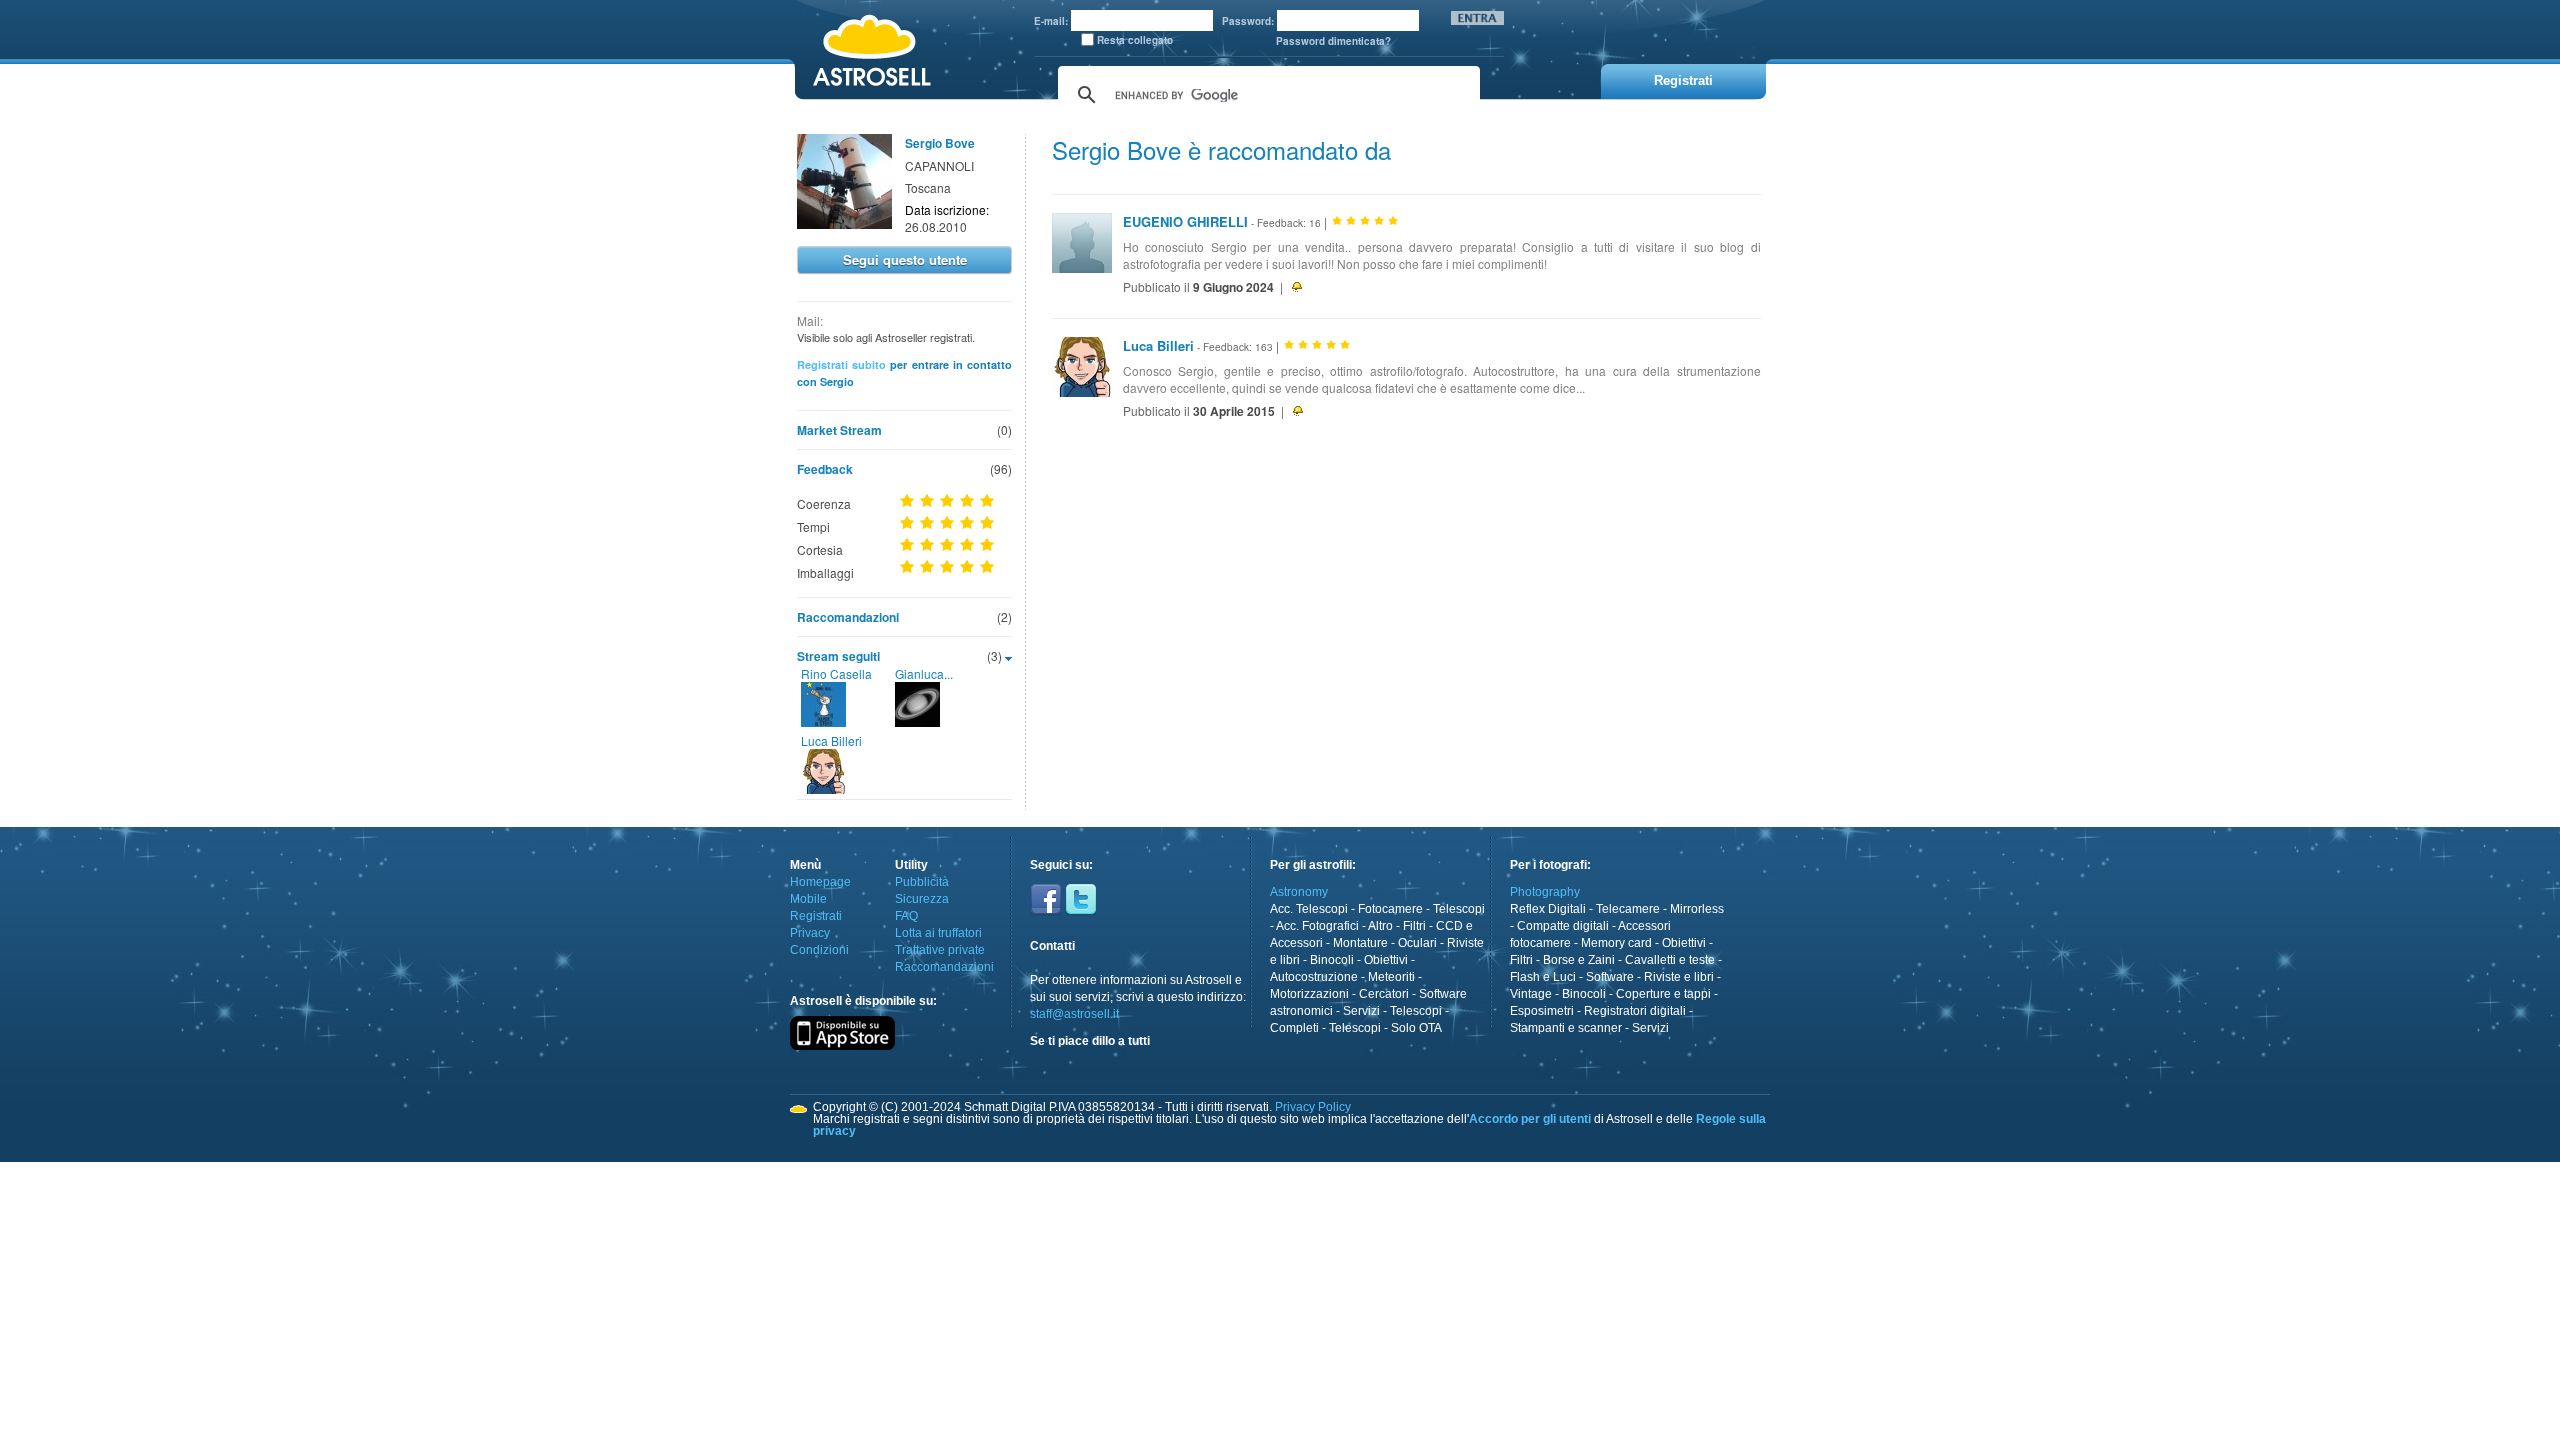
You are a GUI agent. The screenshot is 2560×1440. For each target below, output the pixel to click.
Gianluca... (924, 673)
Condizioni (819, 950)
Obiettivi (1386, 960)
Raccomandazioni (848, 617)
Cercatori (1384, 994)
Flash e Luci (1543, 977)
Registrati (816, 916)
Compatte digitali (1563, 926)
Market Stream (839, 430)
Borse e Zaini (1579, 960)
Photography (1545, 892)
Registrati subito (841, 364)
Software (1610, 977)
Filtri (1414, 926)
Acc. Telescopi (1309, 909)
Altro (1380, 926)
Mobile (808, 899)
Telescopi (1459, 909)
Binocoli (1332, 960)
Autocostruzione (1314, 977)
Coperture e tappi (1663, 994)
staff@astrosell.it (1074, 1014)
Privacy (810, 933)
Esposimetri (1542, 1011)
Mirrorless (1697, 909)
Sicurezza (922, 899)
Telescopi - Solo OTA (1385, 1028)
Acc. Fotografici (1317, 926)
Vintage (1531, 994)
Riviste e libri (1679, 977)
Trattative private (940, 950)
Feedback (825, 469)
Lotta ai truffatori (938, 933)
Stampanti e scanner (1566, 1028)
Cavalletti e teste (1670, 960)
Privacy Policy (1313, 1107)
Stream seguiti (838, 656)
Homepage (820, 882)
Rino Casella (836, 673)
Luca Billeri (831, 740)
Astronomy (1299, 892)
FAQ (906, 916)
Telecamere (1628, 909)
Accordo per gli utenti (1530, 1119)
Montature (1360, 943)
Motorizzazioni (1309, 994)
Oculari (1417, 943)
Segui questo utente (905, 259)
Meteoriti (1391, 977)
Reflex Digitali (1548, 909)
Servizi (1361, 1011)
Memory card (1616, 943)
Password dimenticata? (1333, 41)
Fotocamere (1390, 909)
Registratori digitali (1635, 1011)
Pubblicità (922, 882)
